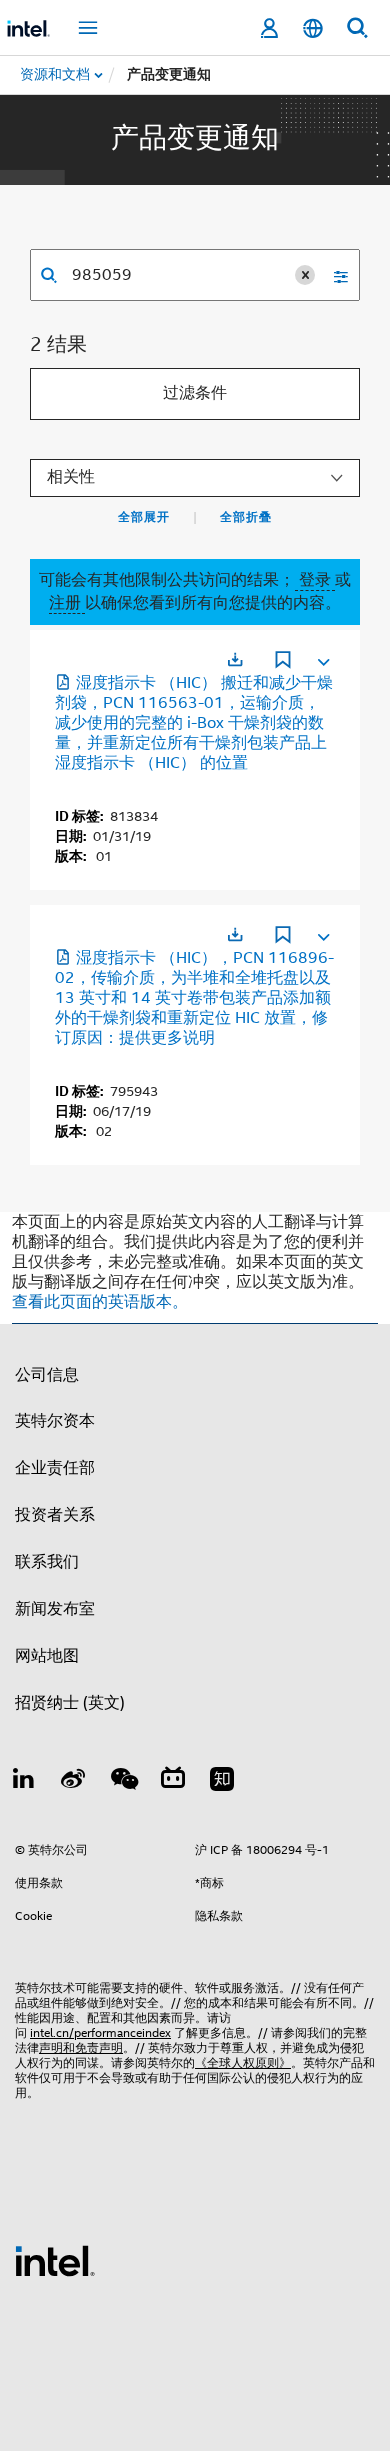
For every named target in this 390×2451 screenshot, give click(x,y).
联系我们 (47, 1562)
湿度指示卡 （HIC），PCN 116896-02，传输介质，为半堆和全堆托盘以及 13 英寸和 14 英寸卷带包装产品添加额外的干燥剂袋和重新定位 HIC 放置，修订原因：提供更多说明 (194, 998)
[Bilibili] (173, 1782)
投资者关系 (55, 1515)
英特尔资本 (55, 1421)
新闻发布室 (55, 1609)
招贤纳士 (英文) (70, 1703)
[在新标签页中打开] (235, 659)
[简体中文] (313, 28)
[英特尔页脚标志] (55, 2260)
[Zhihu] (222, 1782)
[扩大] (322, 658)
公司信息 (47, 1375)
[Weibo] (74, 1782)
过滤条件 (195, 393)
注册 (67, 603)
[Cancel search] (305, 275)
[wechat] (123, 1782)
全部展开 (144, 517)
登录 (315, 580)
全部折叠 (246, 517)
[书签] (283, 662)
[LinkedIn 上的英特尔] (24, 1782)
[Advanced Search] (334, 275)
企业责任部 (55, 1468)
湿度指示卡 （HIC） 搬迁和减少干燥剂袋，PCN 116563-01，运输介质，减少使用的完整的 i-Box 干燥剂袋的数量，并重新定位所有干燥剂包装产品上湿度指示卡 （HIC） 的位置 (194, 723)
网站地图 (47, 1656)
